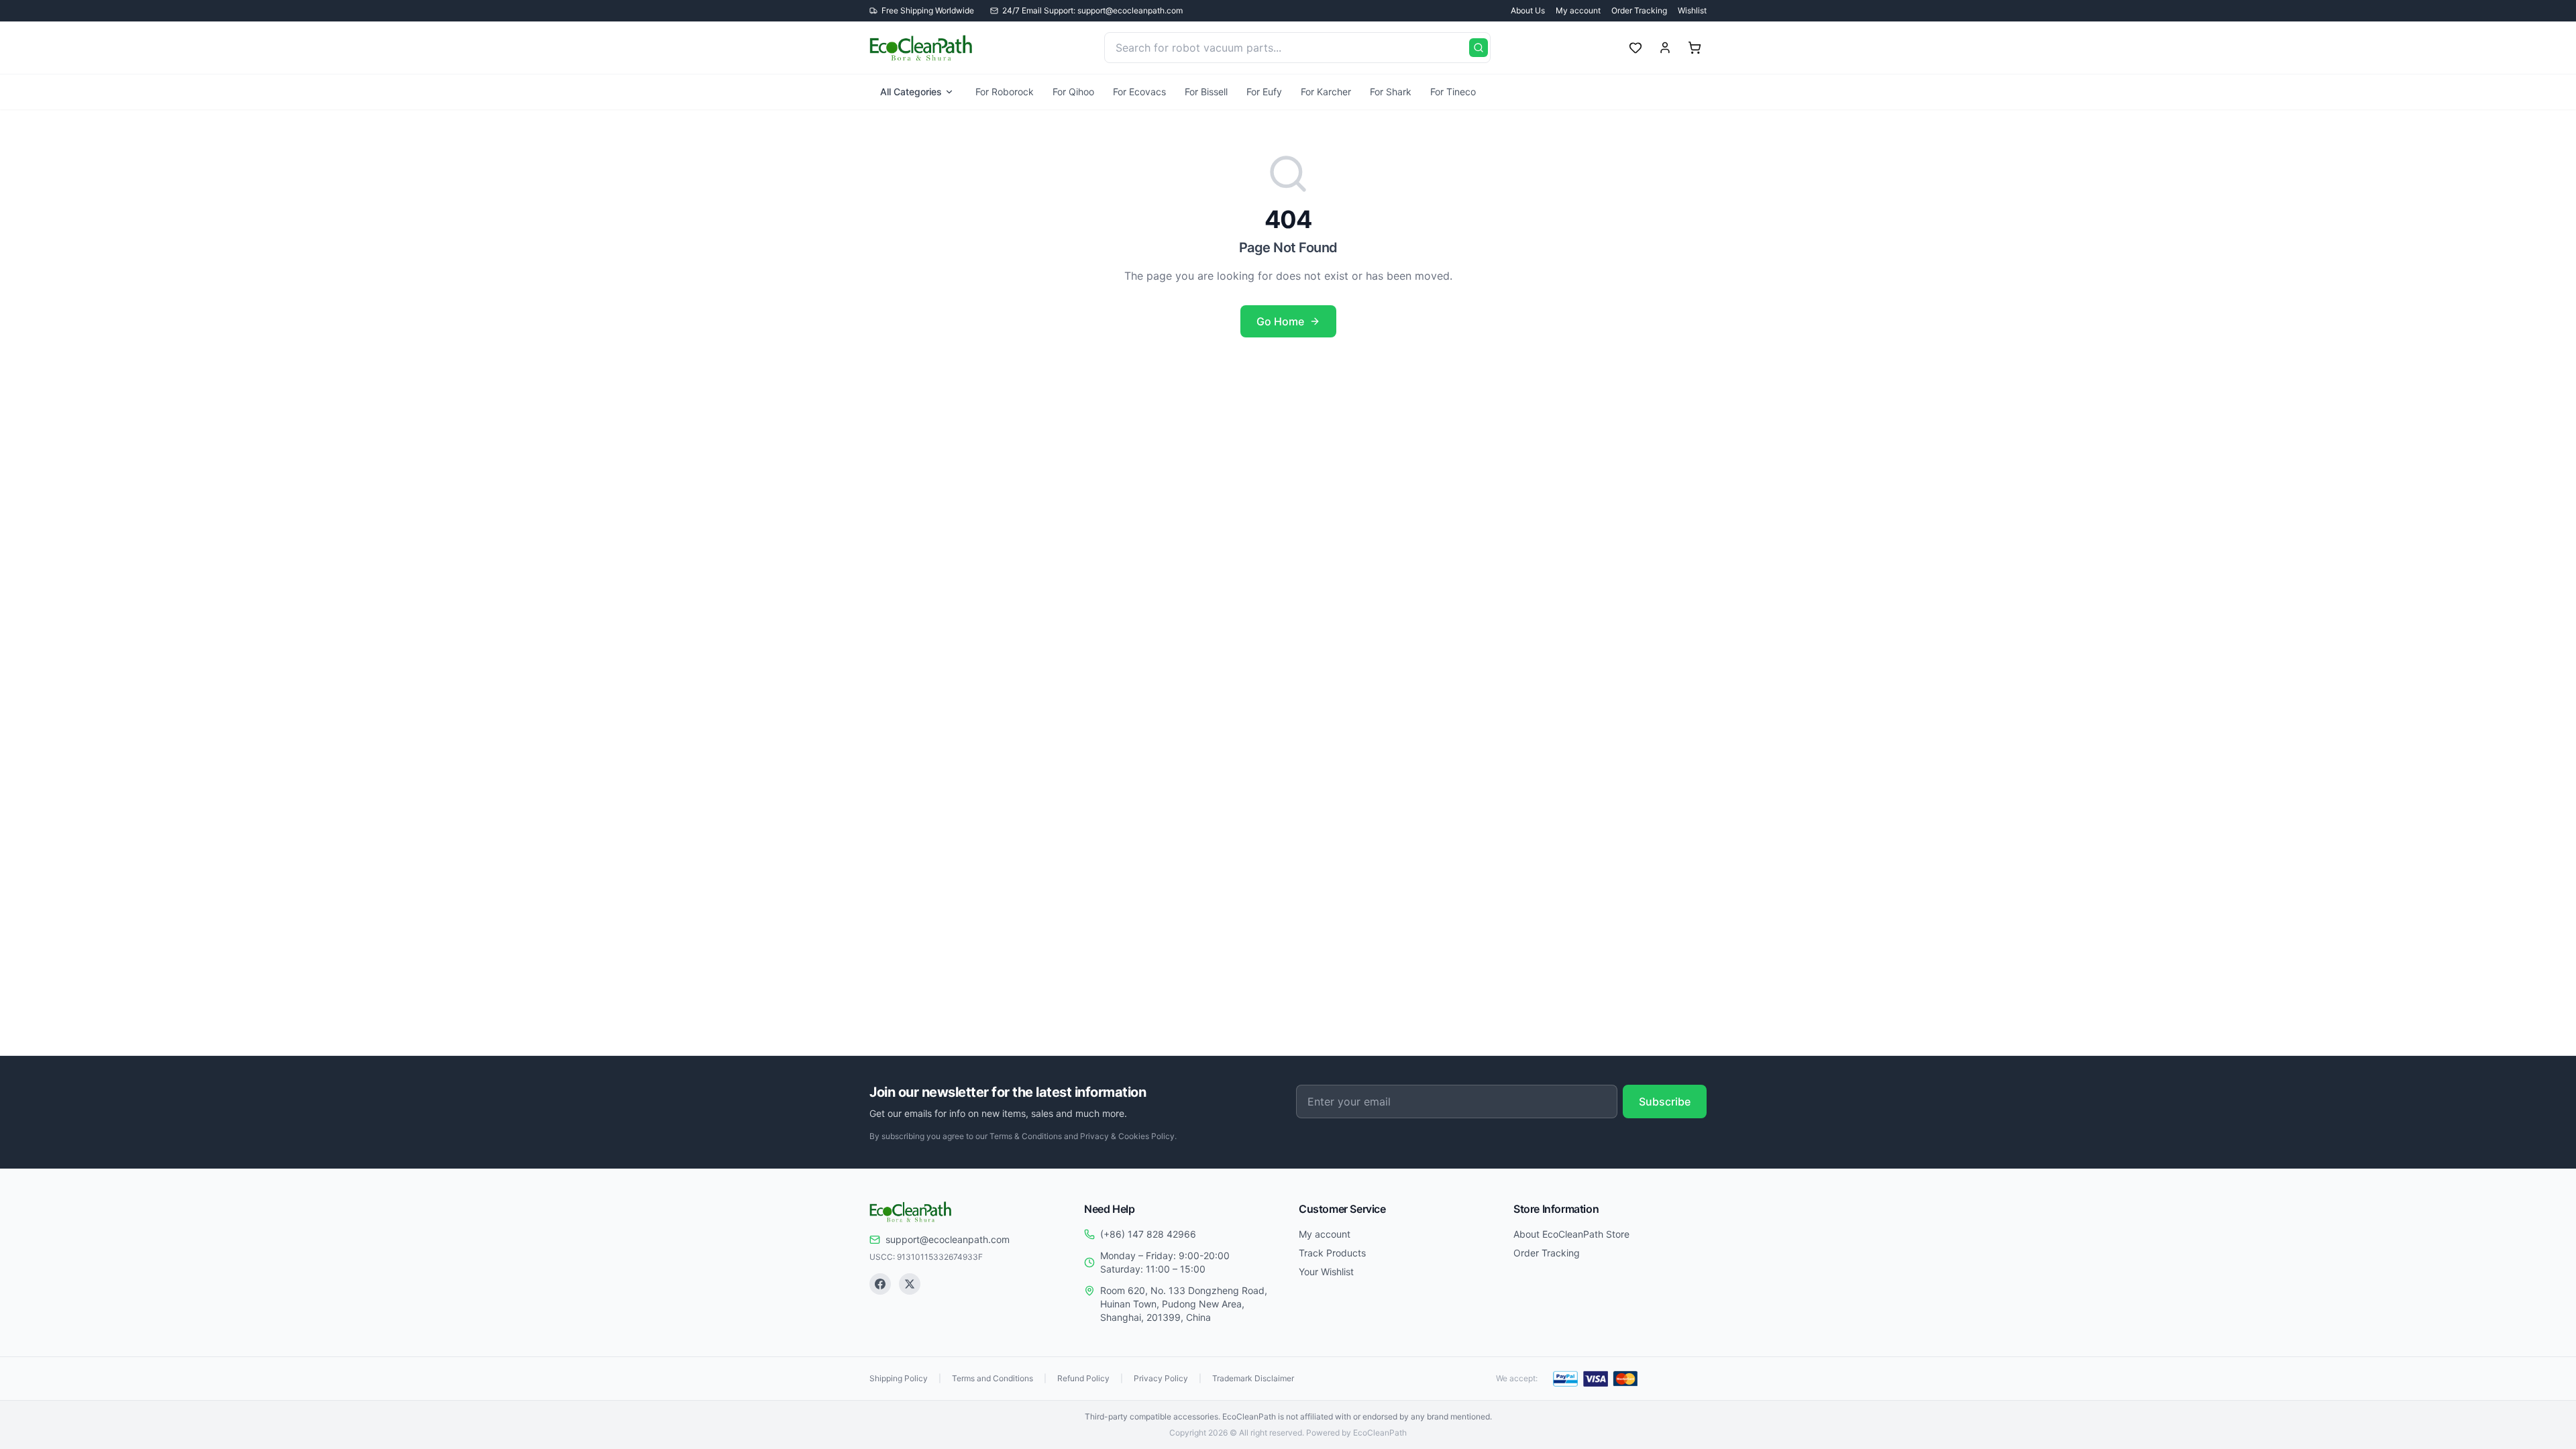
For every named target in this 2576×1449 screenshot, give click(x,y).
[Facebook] (880, 1284)
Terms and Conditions (992, 1378)
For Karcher (1326, 92)
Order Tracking (1639, 10)
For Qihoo (1073, 92)
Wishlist (1692, 10)
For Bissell (1206, 92)
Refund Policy (1083, 1378)
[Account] (1665, 48)
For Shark (1391, 92)
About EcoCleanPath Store (1571, 1234)
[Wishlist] (1635, 48)
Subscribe (1665, 1102)
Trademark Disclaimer (1253, 1378)
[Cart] (1695, 48)
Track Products (1332, 1253)
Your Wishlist (1326, 1272)
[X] (910, 1284)
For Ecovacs (1139, 92)
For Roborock (1005, 92)
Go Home (1280, 321)
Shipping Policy (899, 1378)
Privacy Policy (1161, 1378)
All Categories (911, 92)
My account (1578, 10)
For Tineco (1453, 92)
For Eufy (1264, 92)
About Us (1528, 10)
